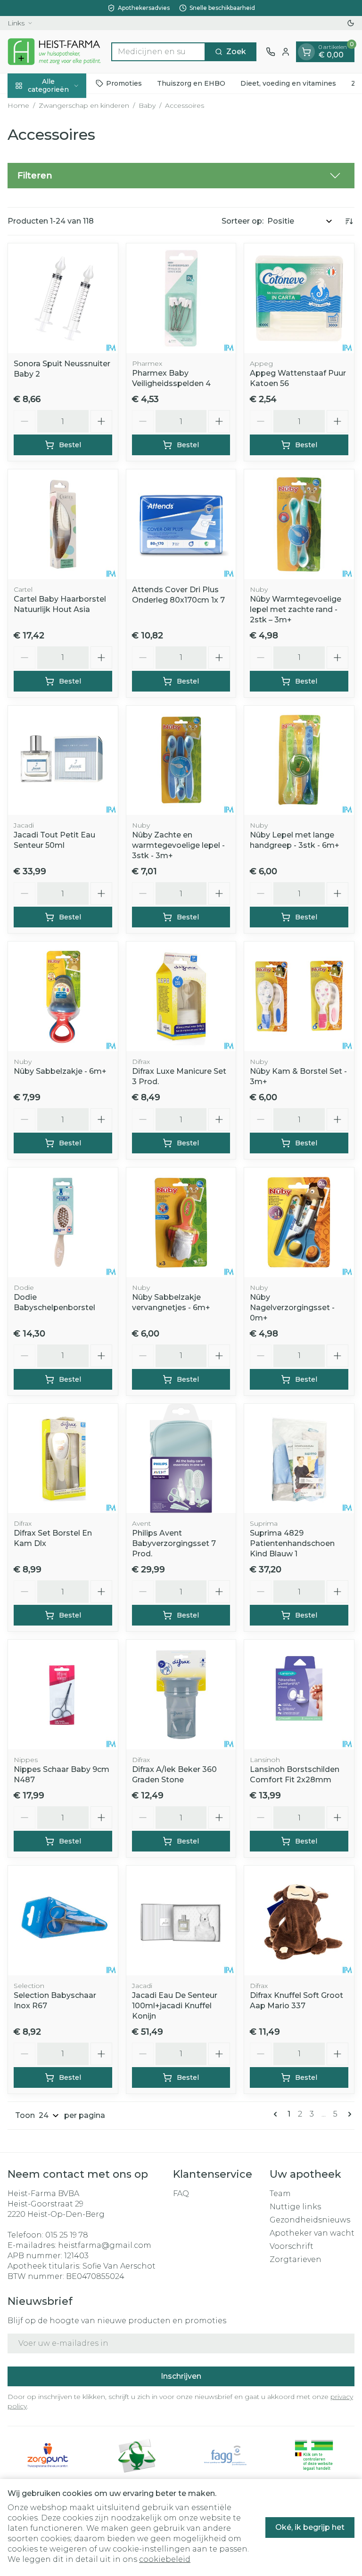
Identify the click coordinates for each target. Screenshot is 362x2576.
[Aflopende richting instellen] (349, 221)
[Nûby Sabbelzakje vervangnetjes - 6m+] (181, 1222)
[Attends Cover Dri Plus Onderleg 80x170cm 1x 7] (181, 524)
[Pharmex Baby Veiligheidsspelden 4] (181, 298)
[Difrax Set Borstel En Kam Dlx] (63, 1459)
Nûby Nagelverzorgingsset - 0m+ (292, 1308)
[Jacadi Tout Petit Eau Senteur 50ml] (63, 761)
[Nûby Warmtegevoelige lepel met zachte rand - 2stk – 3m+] (299, 524)
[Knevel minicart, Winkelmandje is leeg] (306, 52)
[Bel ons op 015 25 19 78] (271, 52)
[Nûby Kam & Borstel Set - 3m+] (299, 996)
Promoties (124, 83)
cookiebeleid (165, 2559)
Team (280, 2194)
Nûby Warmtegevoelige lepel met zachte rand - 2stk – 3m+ (296, 609)
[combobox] (158, 52)
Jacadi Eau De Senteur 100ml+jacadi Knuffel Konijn (175, 2006)
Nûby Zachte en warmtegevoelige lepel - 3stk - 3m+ (178, 845)
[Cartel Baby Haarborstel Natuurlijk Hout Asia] (63, 524)
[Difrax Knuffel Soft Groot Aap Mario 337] (299, 1920)
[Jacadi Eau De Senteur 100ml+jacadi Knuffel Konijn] (181, 1920)
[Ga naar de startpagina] (55, 52)
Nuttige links (295, 2207)
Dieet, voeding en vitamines (288, 83)
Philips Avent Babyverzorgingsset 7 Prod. (174, 1543)
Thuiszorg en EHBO (191, 83)
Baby (147, 105)
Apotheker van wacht (312, 2233)
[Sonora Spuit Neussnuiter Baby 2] (63, 298)
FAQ (181, 2194)
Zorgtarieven (296, 2259)
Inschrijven (181, 2376)
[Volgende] (348, 2114)
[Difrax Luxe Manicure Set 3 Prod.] (181, 996)
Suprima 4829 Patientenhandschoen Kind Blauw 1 (292, 1543)
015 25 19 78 (67, 2235)
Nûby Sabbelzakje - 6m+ (60, 1071)
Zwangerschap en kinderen (84, 105)
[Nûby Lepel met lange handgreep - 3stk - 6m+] (299, 761)
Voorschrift (292, 2246)
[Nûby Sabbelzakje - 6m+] (63, 996)
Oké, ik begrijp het (310, 2527)
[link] (277, 2114)
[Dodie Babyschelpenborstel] (63, 1222)
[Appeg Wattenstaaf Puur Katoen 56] (299, 298)
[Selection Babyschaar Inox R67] (63, 1920)
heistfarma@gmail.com (105, 2245)
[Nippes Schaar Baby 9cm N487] (63, 1695)
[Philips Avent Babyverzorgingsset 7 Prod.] (181, 1459)
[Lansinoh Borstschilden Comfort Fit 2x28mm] (299, 1695)
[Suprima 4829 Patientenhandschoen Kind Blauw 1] (299, 1459)
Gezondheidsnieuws (310, 2220)
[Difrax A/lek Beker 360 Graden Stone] (181, 1695)
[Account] (286, 52)
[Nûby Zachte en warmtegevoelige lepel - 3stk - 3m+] (181, 761)
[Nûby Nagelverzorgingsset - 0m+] (299, 1222)
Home (18, 105)
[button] (181, 176)
